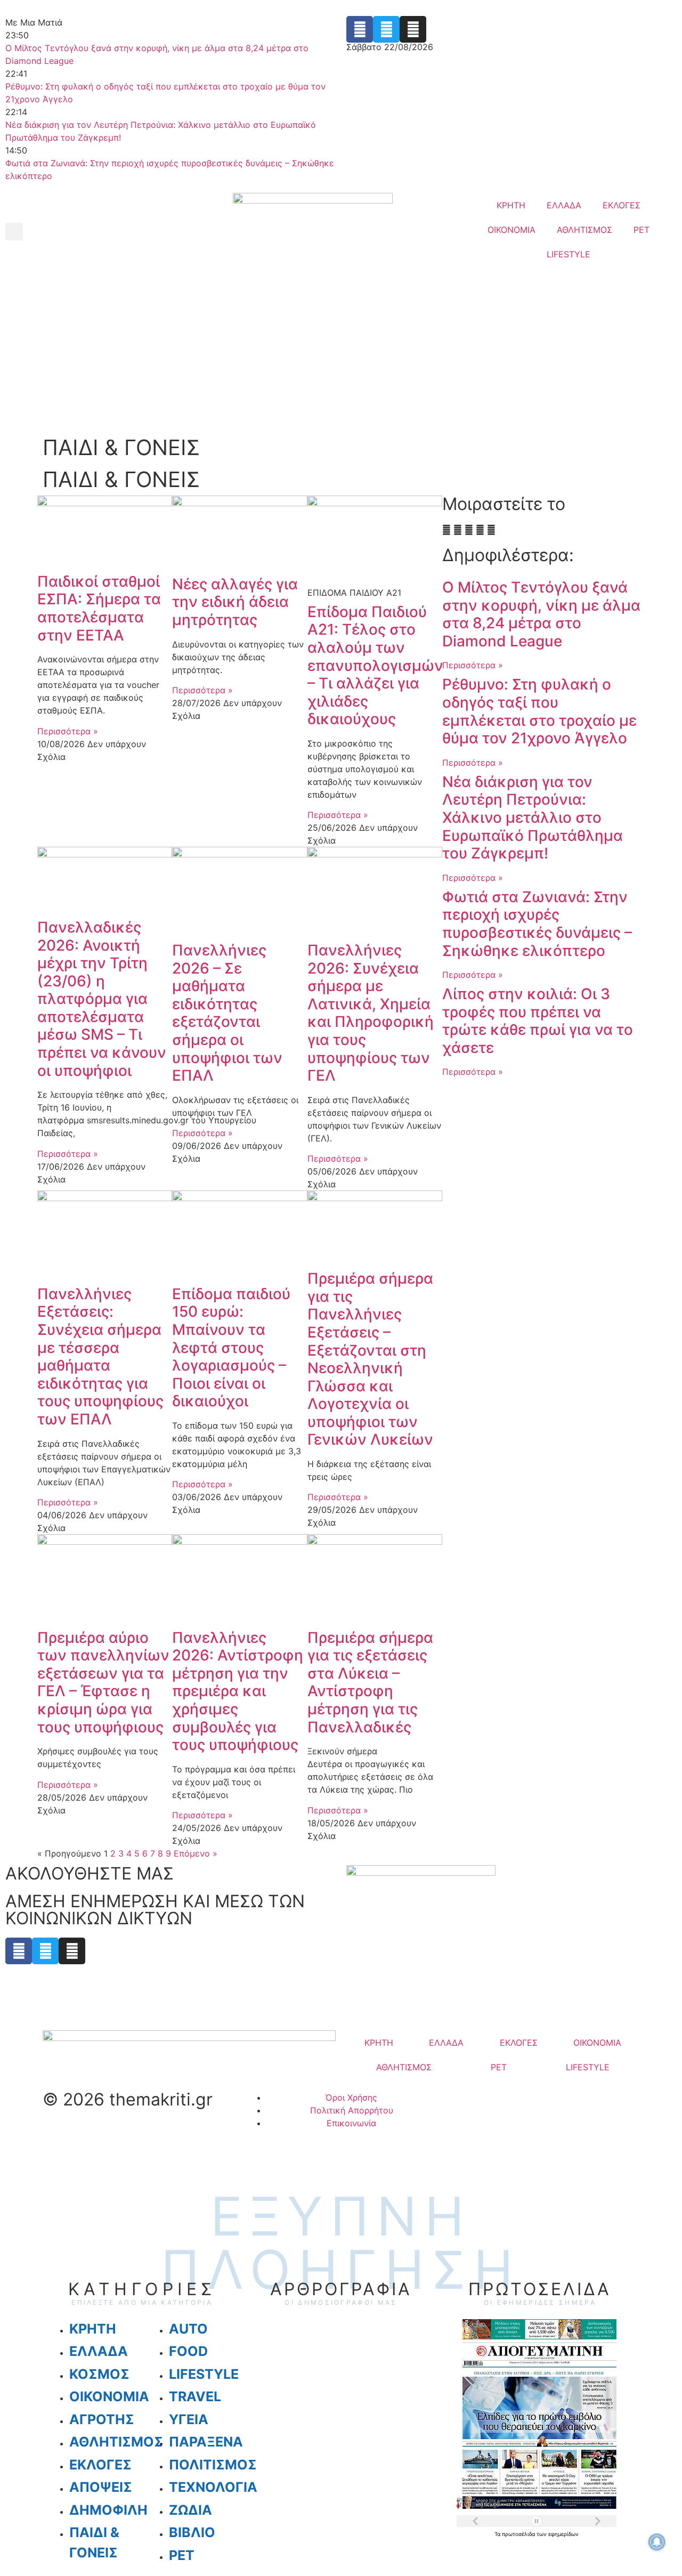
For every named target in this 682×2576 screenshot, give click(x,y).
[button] (14, 232)
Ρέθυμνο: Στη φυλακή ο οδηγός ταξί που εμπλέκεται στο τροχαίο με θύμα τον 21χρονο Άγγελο (539, 711)
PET (642, 230)
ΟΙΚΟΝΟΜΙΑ (511, 230)
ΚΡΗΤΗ (511, 205)
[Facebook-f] (360, 29)
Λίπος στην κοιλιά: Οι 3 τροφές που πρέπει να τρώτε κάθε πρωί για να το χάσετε (538, 1021)
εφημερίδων (563, 2534)
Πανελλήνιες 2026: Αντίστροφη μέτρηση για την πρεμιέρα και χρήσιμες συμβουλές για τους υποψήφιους (238, 1691)
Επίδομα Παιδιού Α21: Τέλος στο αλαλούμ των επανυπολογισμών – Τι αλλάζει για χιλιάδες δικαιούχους (375, 666)
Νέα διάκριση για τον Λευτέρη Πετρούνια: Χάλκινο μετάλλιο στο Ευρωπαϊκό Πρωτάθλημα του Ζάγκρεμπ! (533, 817)
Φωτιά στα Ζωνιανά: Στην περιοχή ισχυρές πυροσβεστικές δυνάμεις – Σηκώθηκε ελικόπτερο (537, 924)
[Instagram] (413, 29)
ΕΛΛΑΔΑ (564, 205)
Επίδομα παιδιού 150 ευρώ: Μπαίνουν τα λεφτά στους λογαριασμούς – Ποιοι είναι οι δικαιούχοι (231, 1348)
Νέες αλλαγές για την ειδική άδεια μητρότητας (235, 602)
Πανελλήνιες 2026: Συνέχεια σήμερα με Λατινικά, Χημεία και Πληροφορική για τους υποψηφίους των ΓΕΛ (371, 1013)
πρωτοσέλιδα (519, 2534)
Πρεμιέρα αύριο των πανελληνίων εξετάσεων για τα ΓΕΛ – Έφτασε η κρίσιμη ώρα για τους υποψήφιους (103, 1682)
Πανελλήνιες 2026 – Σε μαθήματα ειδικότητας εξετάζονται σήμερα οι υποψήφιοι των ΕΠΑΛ (227, 1013)
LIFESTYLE (569, 254)
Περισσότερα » (68, 731)
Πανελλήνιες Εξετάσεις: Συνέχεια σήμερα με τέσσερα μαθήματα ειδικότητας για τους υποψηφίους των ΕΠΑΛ (100, 1356)
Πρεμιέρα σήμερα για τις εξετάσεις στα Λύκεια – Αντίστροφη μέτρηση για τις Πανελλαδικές (370, 1682)
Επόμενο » (196, 1853)
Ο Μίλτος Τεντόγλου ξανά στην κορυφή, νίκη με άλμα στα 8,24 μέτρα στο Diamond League (541, 614)
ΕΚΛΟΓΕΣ (622, 205)
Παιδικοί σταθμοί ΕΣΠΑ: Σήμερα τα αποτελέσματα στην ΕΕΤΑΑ (99, 608)
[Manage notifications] (657, 2542)
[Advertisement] (341, 352)
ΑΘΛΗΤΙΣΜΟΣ (584, 230)
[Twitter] (386, 29)
